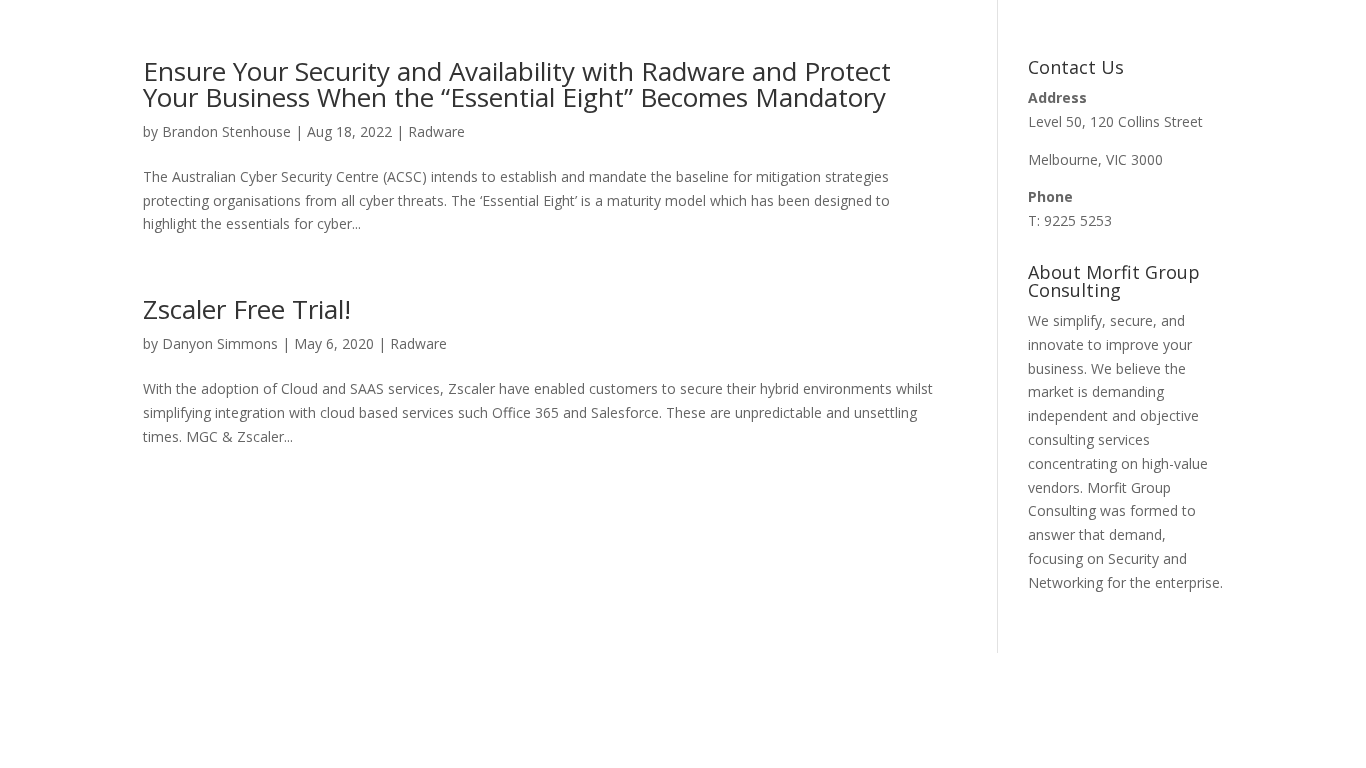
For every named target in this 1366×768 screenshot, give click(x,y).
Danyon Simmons (220, 343)
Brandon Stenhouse (226, 131)
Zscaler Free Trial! (247, 309)
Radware (436, 131)
